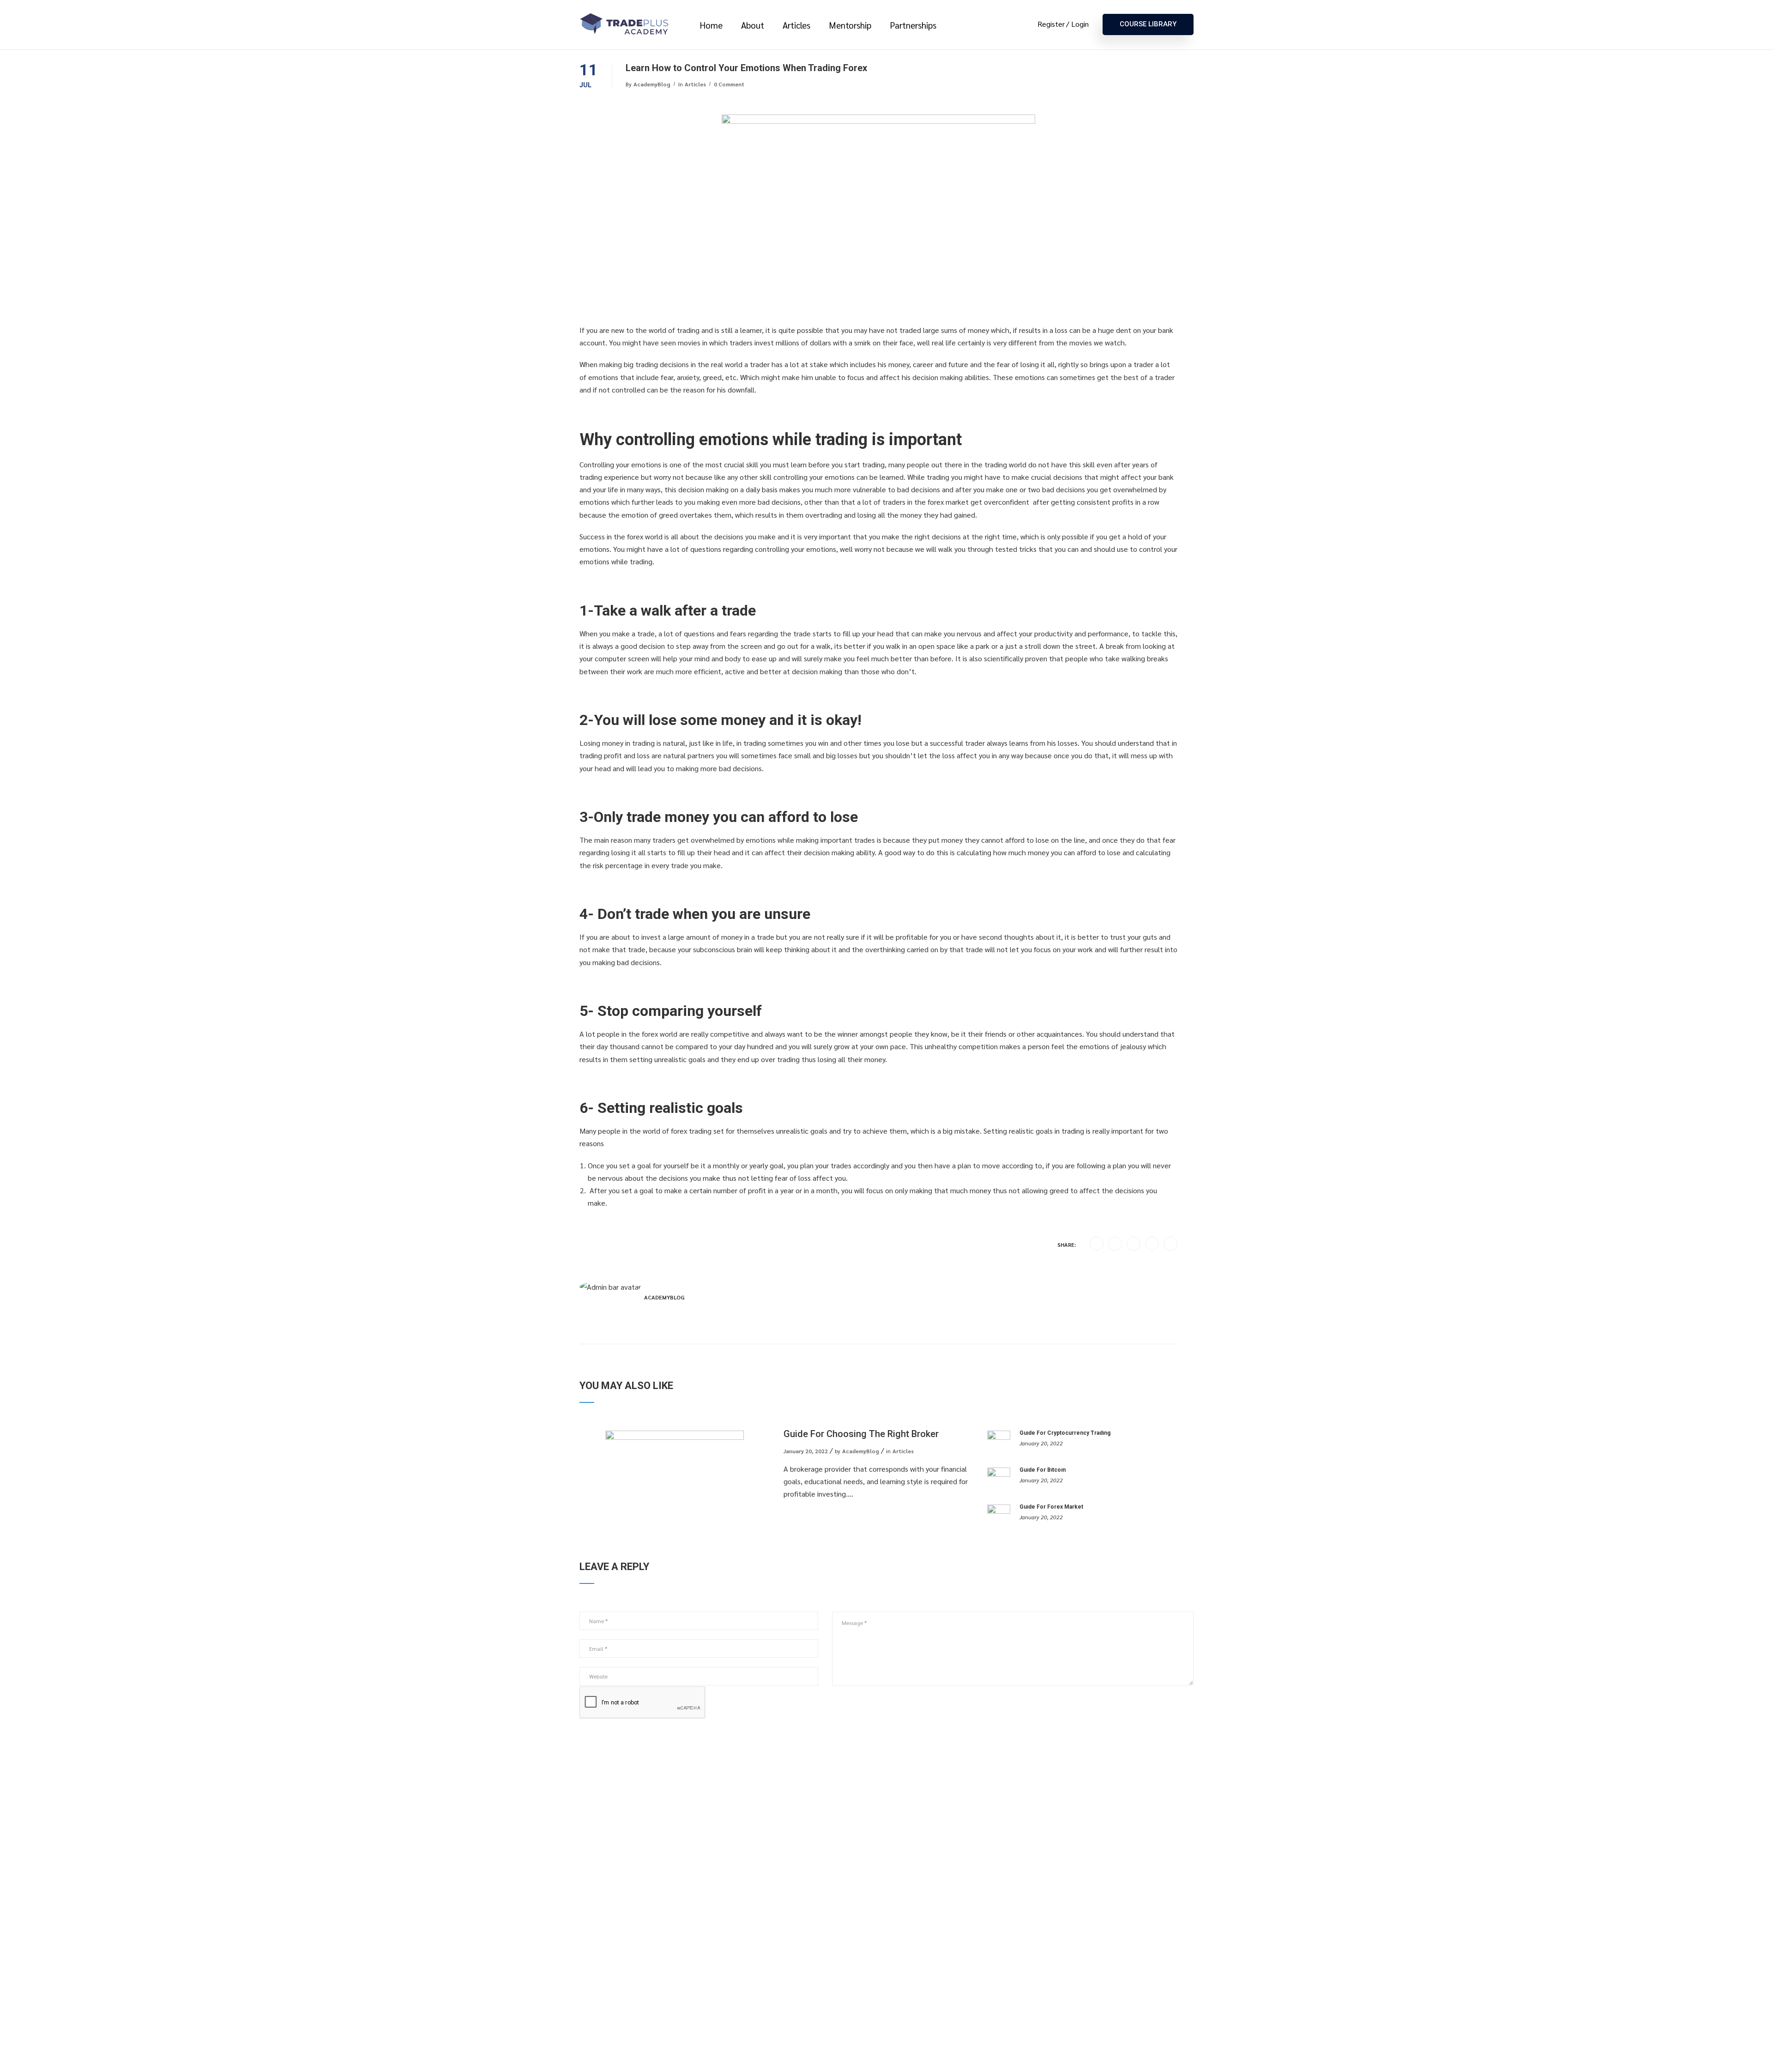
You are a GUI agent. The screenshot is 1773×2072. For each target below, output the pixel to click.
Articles (796, 25)
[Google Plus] (1115, 1244)
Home (711, 25)
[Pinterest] (1152, 1244)
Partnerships (913, 25)
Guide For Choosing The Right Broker (861, 1434)
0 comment (729, 84)
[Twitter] (1134, 1244)
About (753, 25)
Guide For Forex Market (1051, 1507)
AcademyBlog (652, 84)
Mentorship (850, 25)
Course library (1148, 24)
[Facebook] (1097, 1244)
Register (1051, 24)
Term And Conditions (612, 1916)
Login (1080, 24)
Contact (592, 1900)
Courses (592, 1883)
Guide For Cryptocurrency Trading (1065, 1433)
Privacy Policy (694, 1900)
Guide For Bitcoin (1043, 1470)
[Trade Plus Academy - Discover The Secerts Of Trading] (626, 25)
